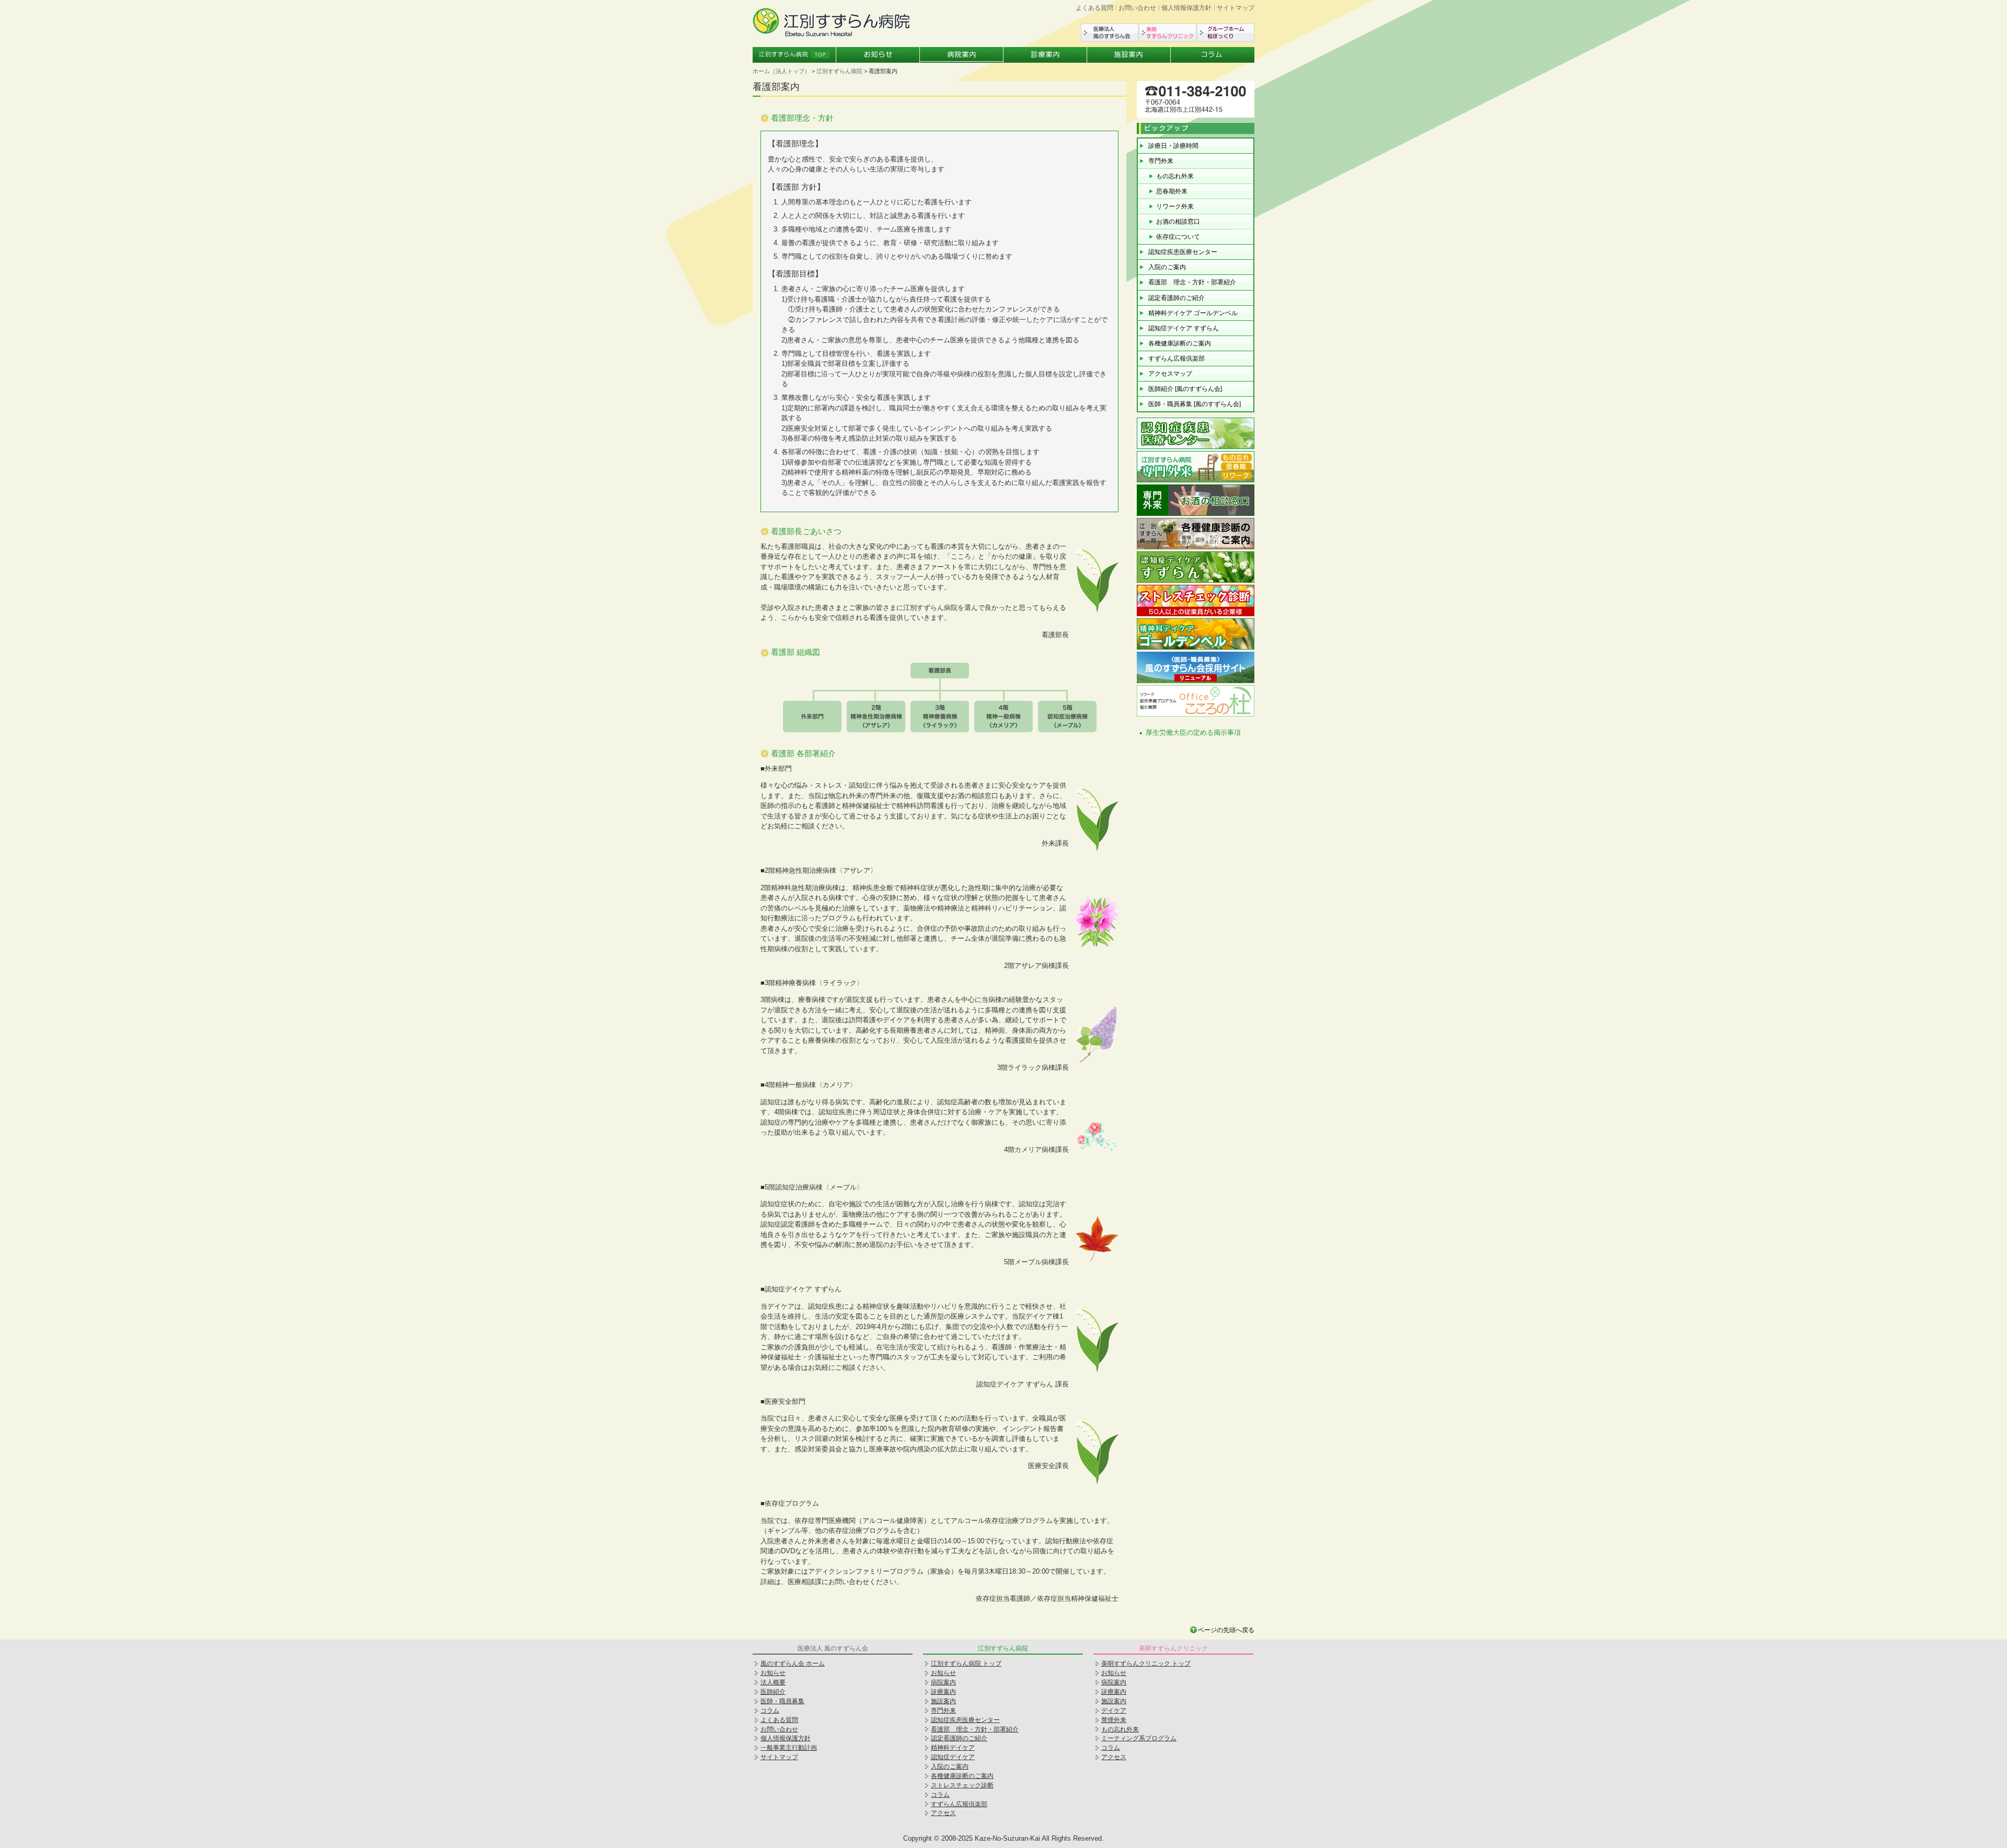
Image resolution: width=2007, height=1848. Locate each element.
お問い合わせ (1137, 8)
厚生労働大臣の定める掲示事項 (1193, 732)
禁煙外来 (1114, 1720)
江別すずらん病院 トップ (966, 1664)
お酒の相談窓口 (1178, 222)
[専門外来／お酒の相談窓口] (1196, 515)
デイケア (1114, 1711)
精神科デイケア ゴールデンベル (1193, 313)
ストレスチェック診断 (962, 1785)
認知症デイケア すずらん (1184, 328)
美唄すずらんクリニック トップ (1146, 1664)
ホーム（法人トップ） (781, 71)
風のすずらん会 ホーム (793, 1664)
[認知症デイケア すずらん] (1196, 581)
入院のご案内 (1167, 267)
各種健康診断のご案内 (1180, 343)
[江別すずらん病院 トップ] (831, 34)
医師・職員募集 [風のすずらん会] (1195, 404)
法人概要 (773, 1682)
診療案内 (1045, 55)
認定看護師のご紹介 (1176, 298)
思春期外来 (1172, 191)
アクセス (943, 1813)
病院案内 (962, 55)
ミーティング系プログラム (1139, 1738)
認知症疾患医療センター (1183, 252)
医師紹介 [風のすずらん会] (1185, 389)
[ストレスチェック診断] (1196, 615)
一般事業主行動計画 (789, 1748)
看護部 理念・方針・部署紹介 (1192, 282)
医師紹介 (773, 1692)
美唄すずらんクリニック (1168, 33)
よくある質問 (1094, 8)
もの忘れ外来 (1175, 176)
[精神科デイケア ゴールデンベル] (1196, 648)
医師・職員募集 (782, 1701)
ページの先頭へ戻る (1226, 1630)
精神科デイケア (953, 1748)
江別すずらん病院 (839, 71)
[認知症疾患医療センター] (1196, 448)
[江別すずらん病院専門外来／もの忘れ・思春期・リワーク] (1196, 481)
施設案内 (1129, 55)
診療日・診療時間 (1173, 146)
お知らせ (878, 55)
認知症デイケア (953, 1757)
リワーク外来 (1175, 206)
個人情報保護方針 (1186, 8)
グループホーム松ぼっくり (1226, 33)
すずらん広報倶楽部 (1176, 359)
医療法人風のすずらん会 (1110, 33)
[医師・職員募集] (1196, 682)
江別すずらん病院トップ (794, 55)
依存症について (1178, 237)
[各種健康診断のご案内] (1196, 548)
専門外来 (1161, 161)
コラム (1213, 55)
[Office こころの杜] (1196, 715)
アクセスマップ (1170, 374)
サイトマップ (1236, 8)
